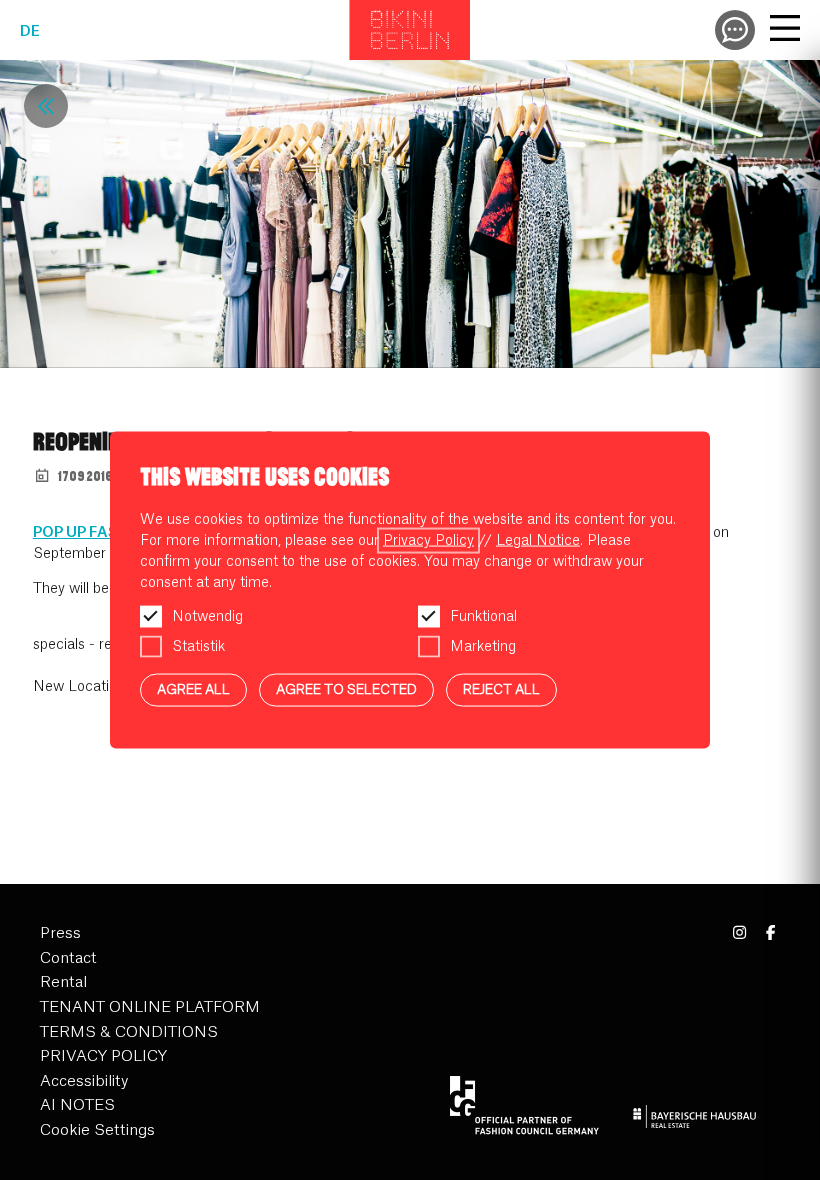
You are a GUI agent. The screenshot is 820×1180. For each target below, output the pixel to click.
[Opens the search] (735, 30)
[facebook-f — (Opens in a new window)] (770, 933)
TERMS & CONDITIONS (129, 1032)
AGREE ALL (193, 689)
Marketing (483, 647)
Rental (63, 982)
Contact (68, 958)
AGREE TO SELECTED (346, 689)
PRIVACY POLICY (103, 1056)
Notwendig (207, 617)
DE (30, 32)
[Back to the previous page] (46, 106)
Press (60, 933)
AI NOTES (77, 1105)
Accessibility (84, 1081)
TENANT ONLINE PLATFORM (150, 1007)
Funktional (483, 617)
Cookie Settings (97, 1130)
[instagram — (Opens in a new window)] (740, 933)
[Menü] (785, 31)
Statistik (198, 647)
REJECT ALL (501, 689)
